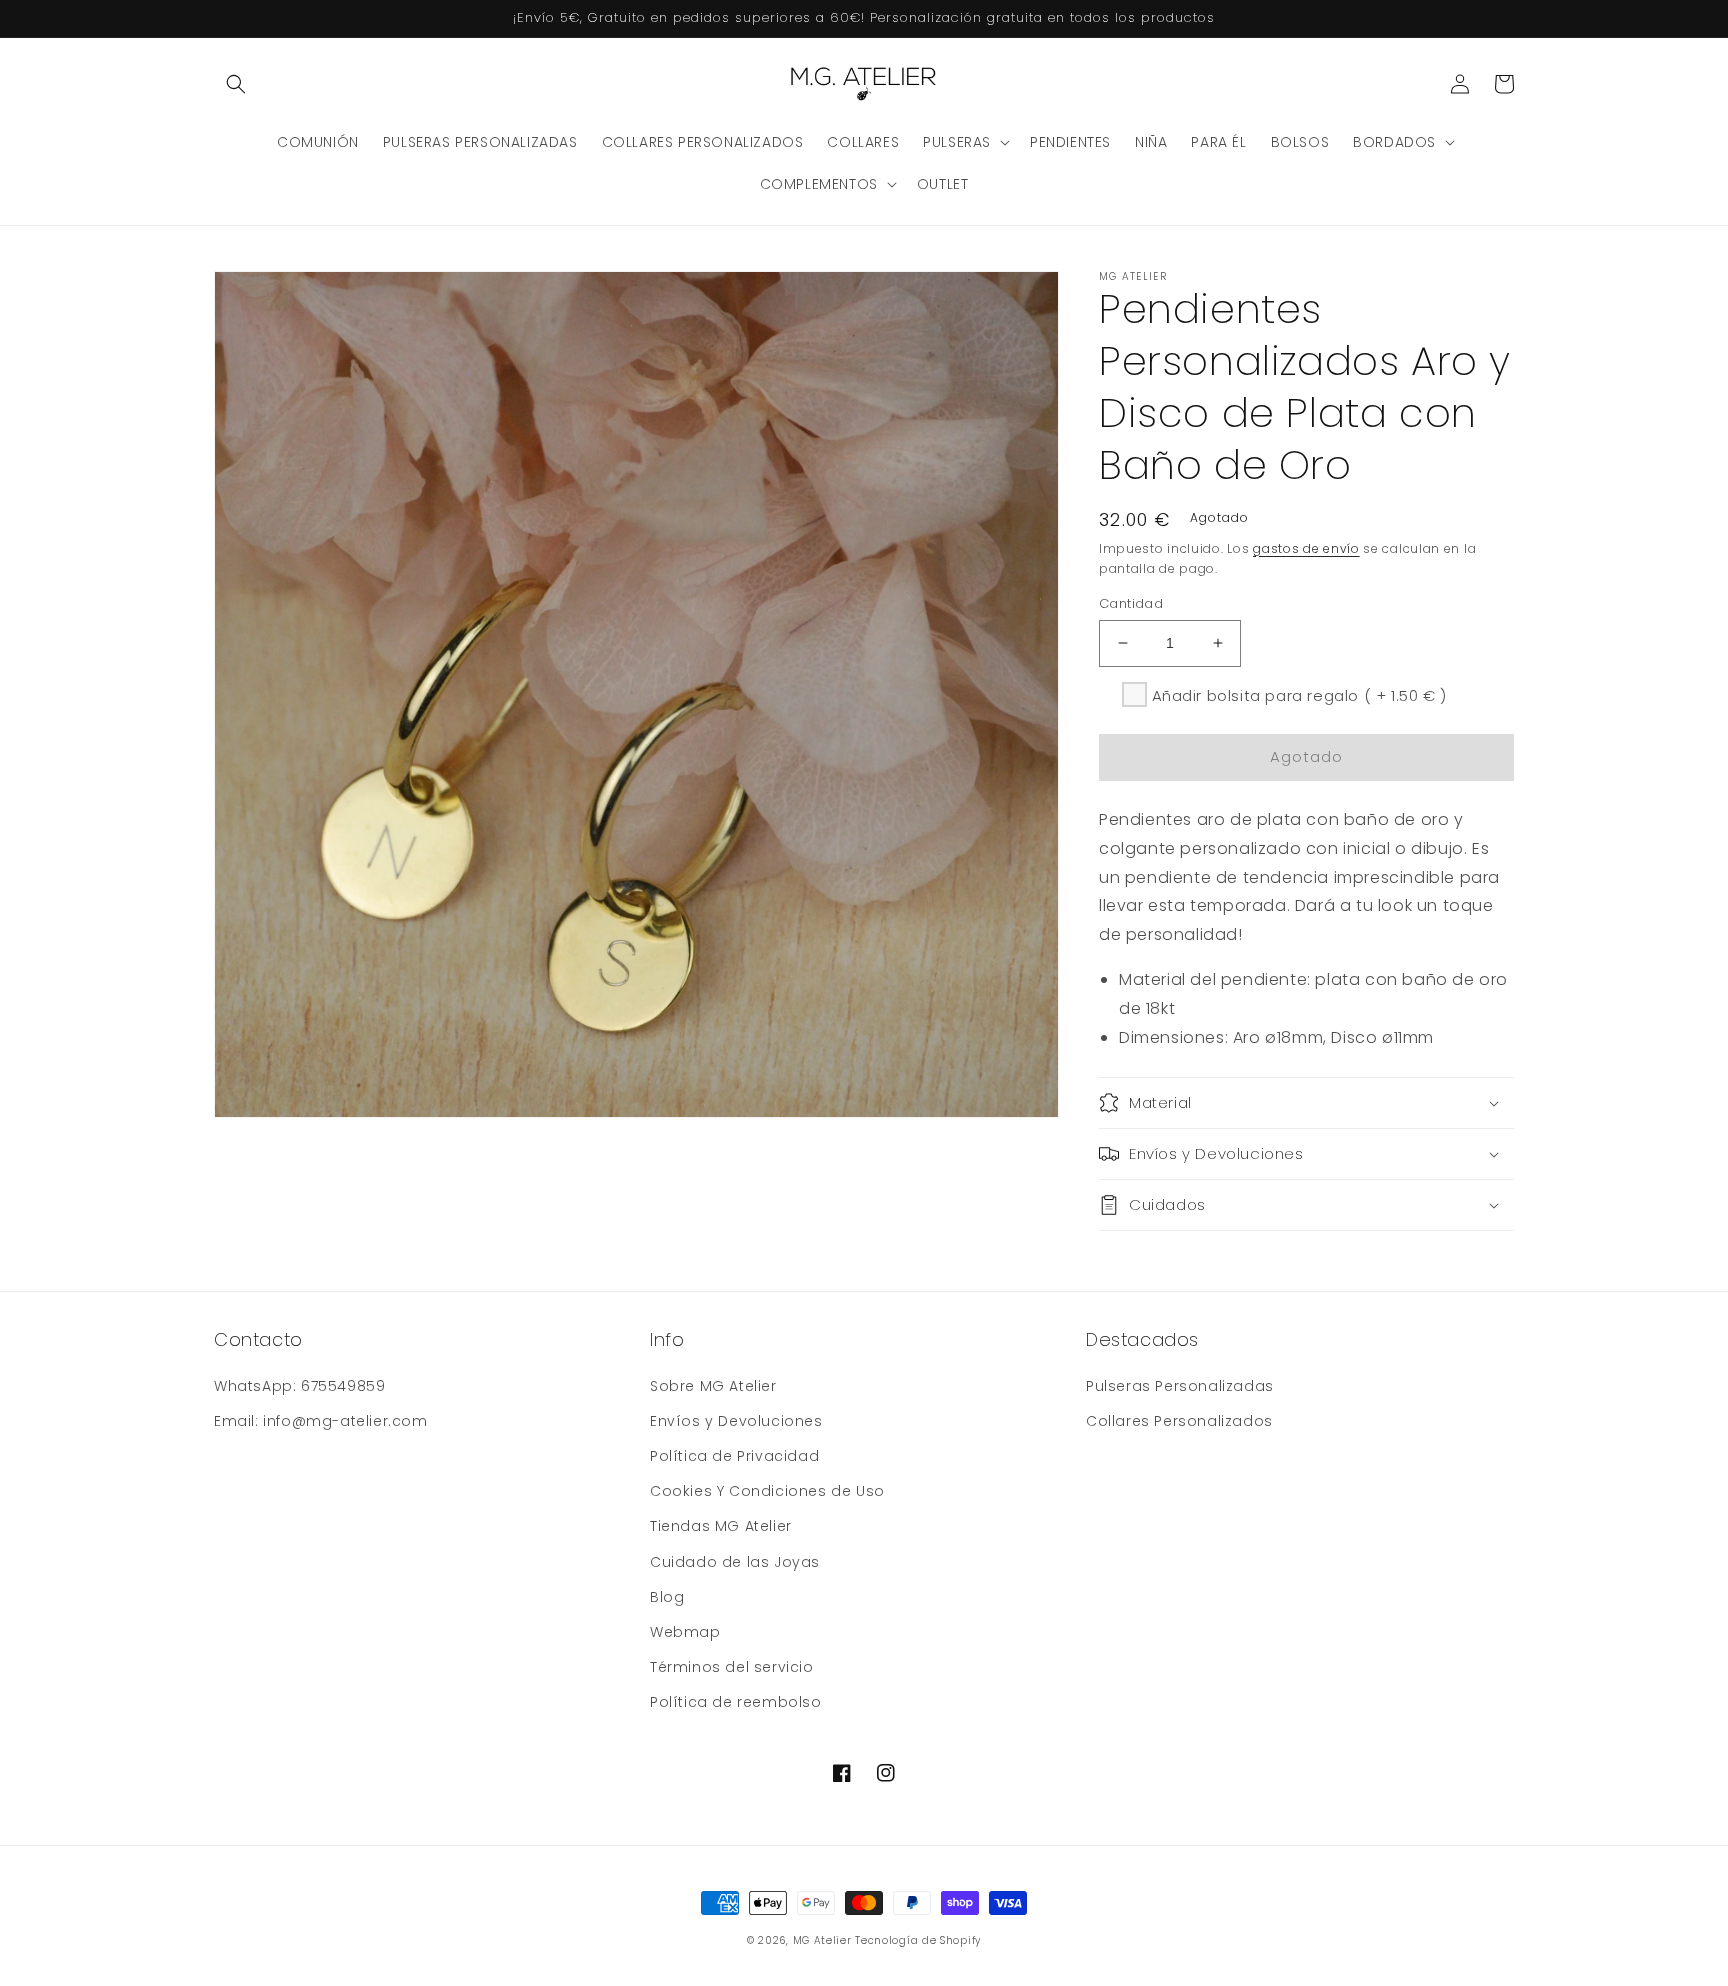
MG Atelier (822, 1940)
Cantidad (1131, 603)
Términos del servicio (732, 1667)
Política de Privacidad (734, 1456)
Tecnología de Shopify (918, 1940)
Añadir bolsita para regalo (1299, 695)
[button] (236, 84)
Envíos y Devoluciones (736, 1421)
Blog (667, 1597)
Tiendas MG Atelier (721, 1526)
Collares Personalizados (1179, 1421)
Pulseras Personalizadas (1180, 1386)
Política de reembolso (736, 1702)
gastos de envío (1306, 548)
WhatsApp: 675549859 (299, 1386)
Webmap (685, 1632)
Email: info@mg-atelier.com (321, 1421)
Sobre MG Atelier (713, 1386)
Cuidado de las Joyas (735, 1562)
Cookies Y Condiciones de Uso (767, 1491)
